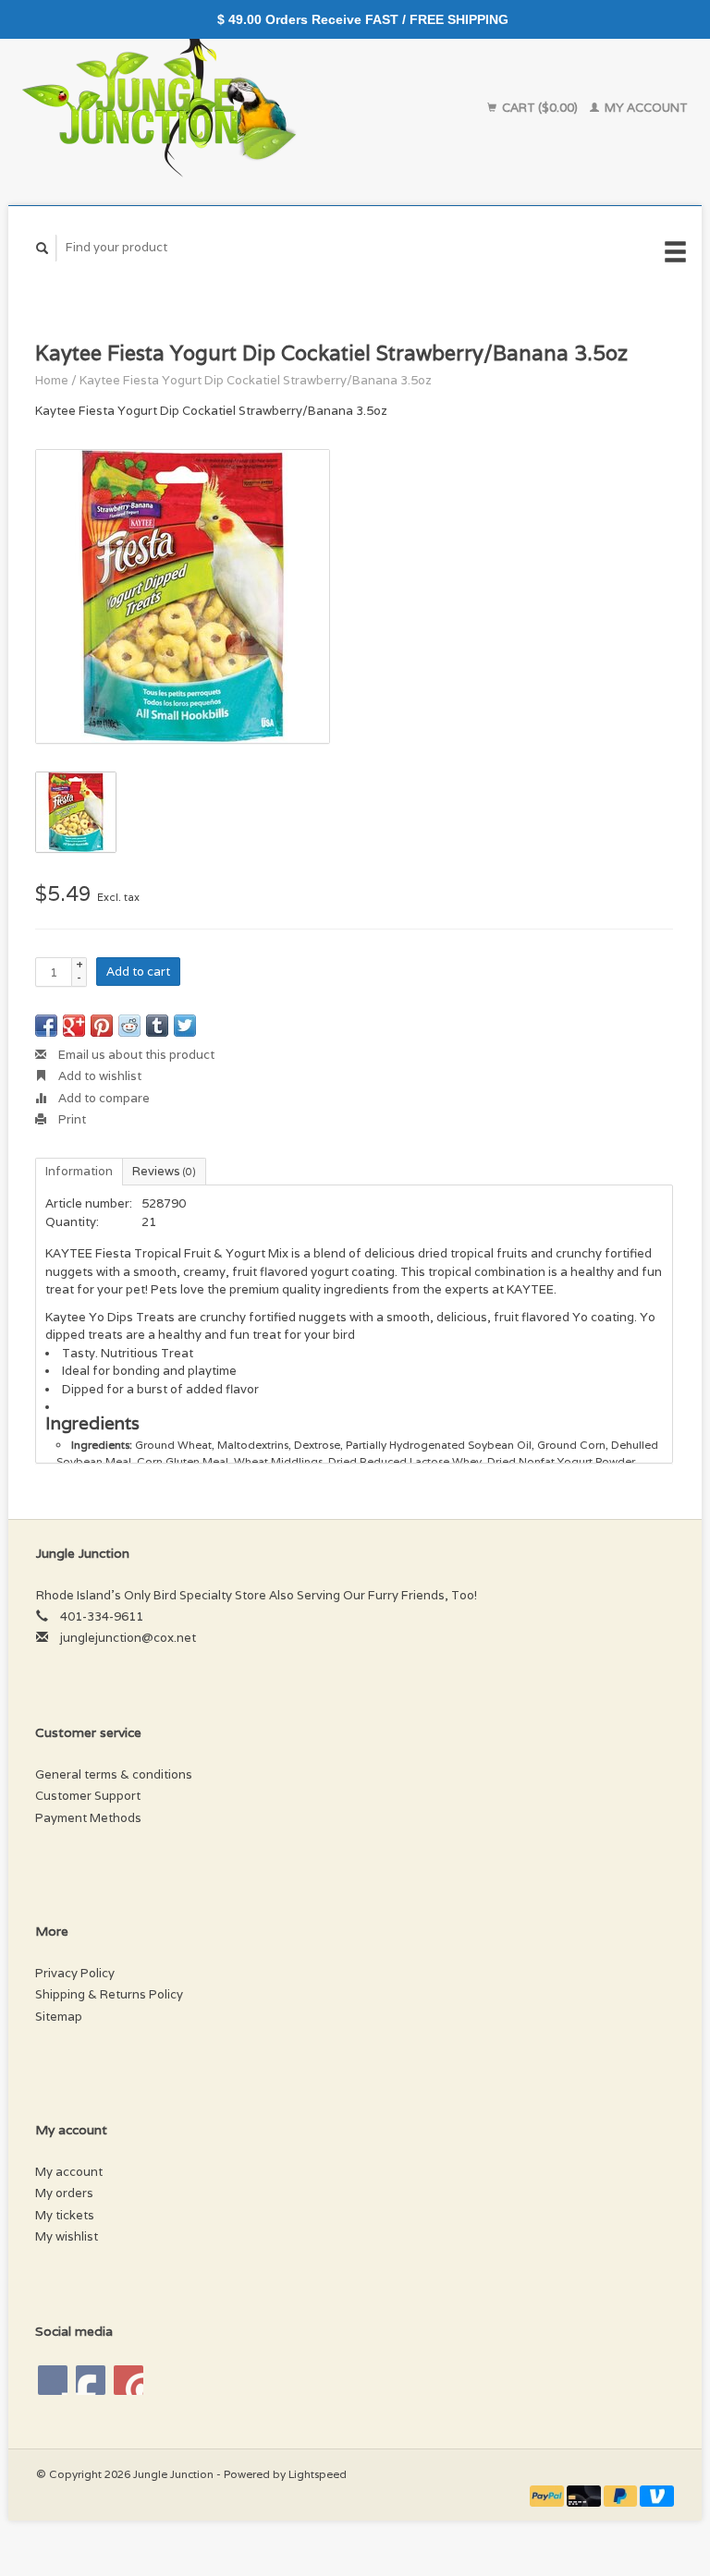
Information (79, 1171)
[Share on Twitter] (185, 1026)
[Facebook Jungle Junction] (53, 2380)
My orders (64, 2193)
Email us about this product (135, 1055)
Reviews (164, 1171)
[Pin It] (102, 1026)
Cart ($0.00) (540, 108)
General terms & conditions (114, 1774)
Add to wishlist (98, 1076)
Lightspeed (318, 2474)
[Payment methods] (548, 2495)
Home (52, 380)
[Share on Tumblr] (157, 1026)
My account (645, 108)
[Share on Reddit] (129, 1026)
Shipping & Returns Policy (109, 1994)
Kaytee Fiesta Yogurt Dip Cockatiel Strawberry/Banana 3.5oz (256, 380)
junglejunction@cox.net (128, 1638)
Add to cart (138, 972)
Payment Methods (88, 1818)
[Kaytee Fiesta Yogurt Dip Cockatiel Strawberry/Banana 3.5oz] (183, 596)
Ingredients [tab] (92, 1423)
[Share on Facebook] (46, 1026)
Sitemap (59, 2017)
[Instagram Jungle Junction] (129, 2380)
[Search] (43, 248)
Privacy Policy (75, 1973)
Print (71, 1119)
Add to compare (103, 1098)
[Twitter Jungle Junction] (91, 2380)
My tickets (65, 2215)
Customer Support (88, 1796)
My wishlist (67, 2236)
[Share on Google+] (74, 1026)
